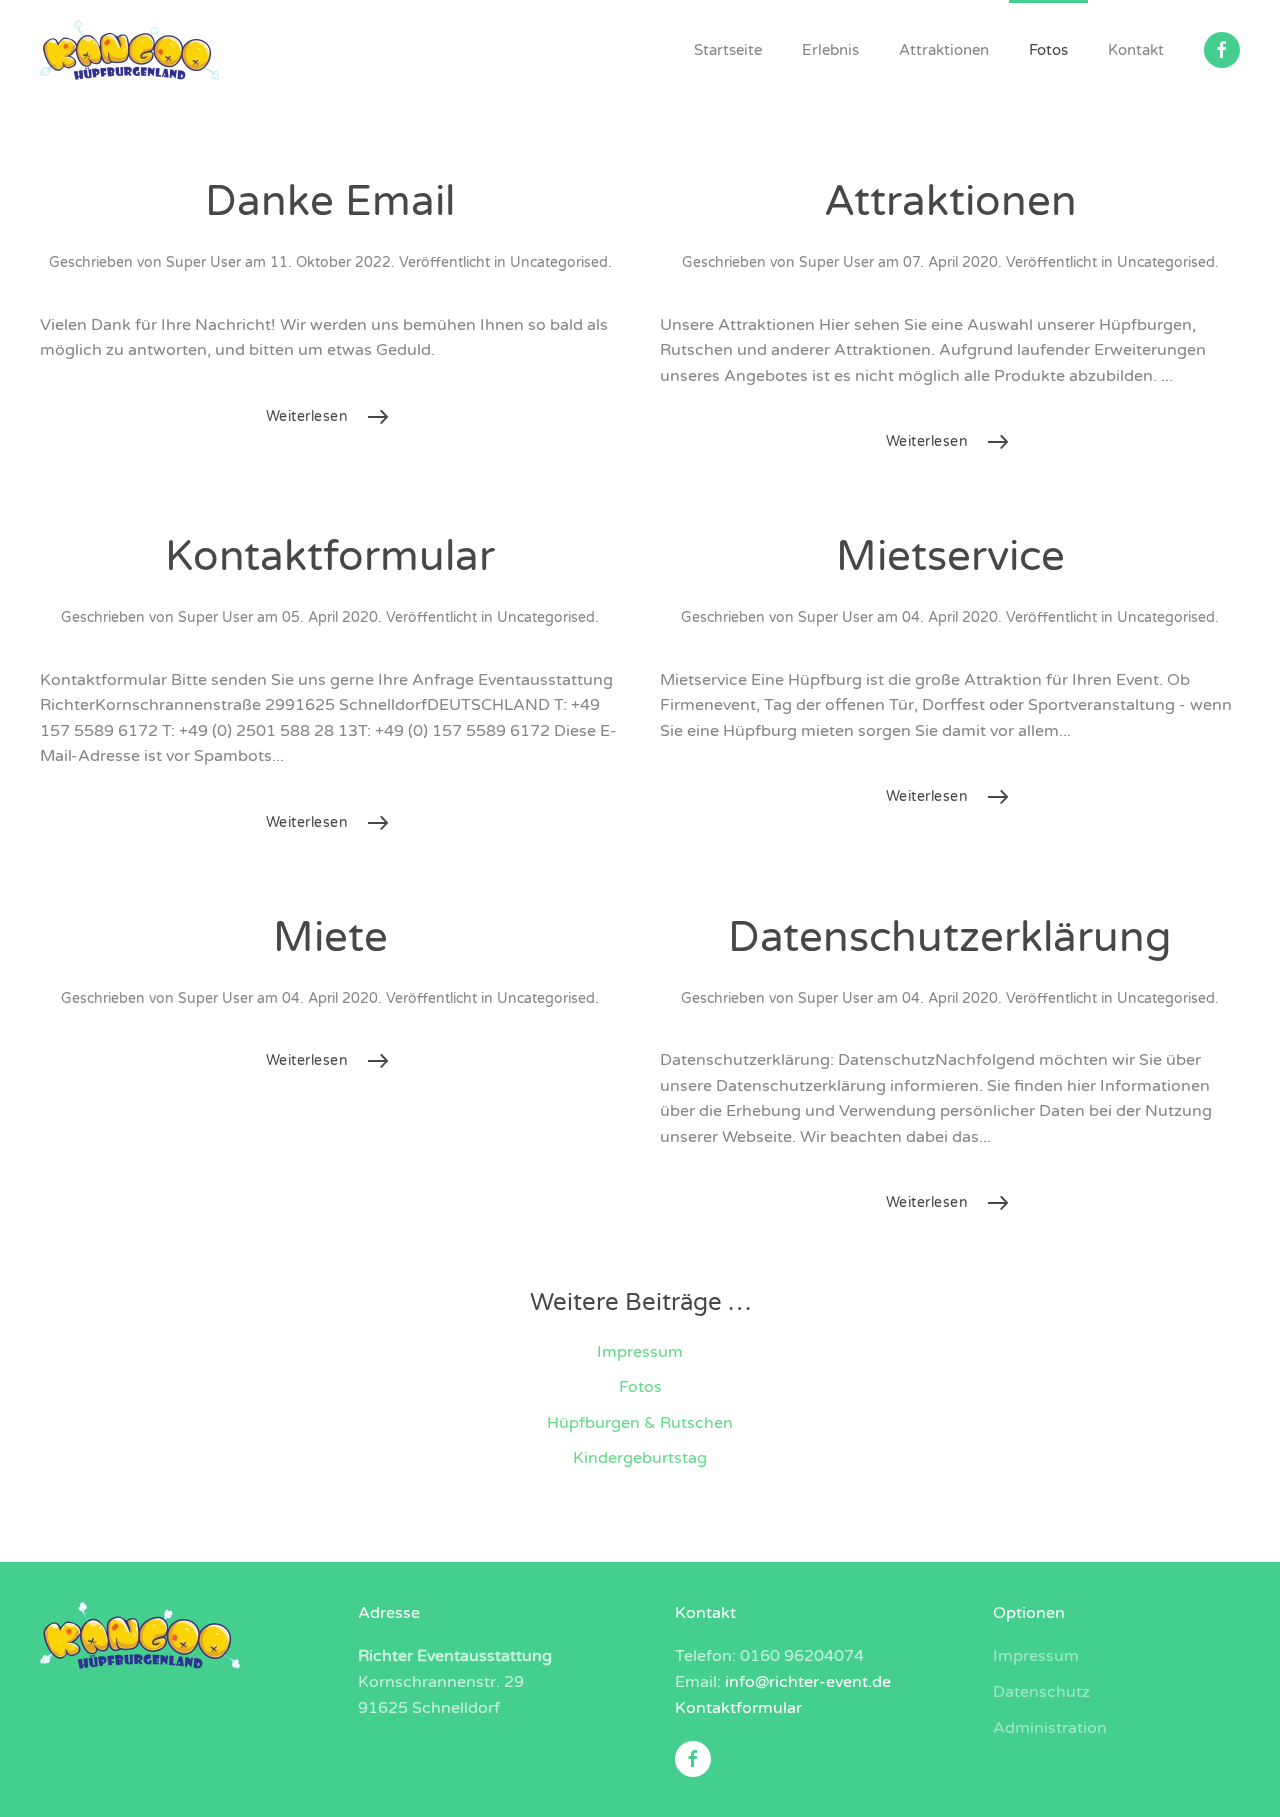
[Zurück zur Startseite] (132, 50)
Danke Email (330, 201)
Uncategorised (559, 262)
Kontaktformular (330, 556)
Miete (330, 937)
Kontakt (1136, 50)
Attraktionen (944, 50)
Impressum (640, 1352)
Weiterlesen (307, 416)
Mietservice (950, 556)
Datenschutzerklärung (950, 937)
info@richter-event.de (808, 1682)
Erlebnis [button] (830, 50)
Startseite (728, 50)
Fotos (1048, 50)
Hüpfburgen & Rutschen (640, 1423)
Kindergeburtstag (640, 1458)
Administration (1050, 1728)
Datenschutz (1041, 1692)
